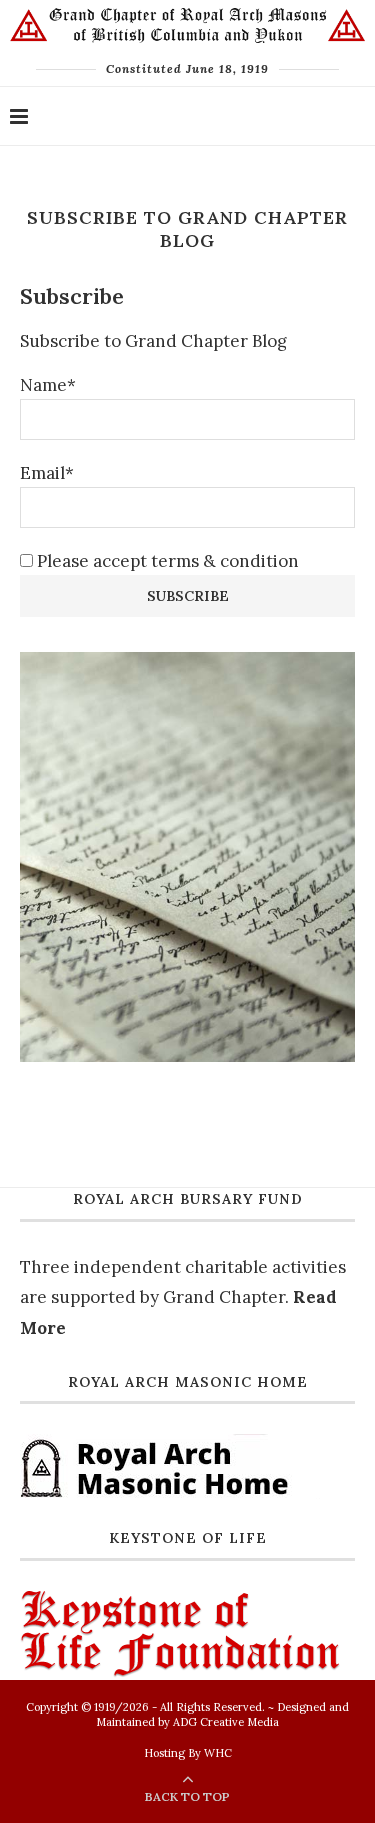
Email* (47, 473)
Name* (48, 385)
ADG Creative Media (226, 1722)
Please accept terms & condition (166, 561)
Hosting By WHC (188, 1753)
